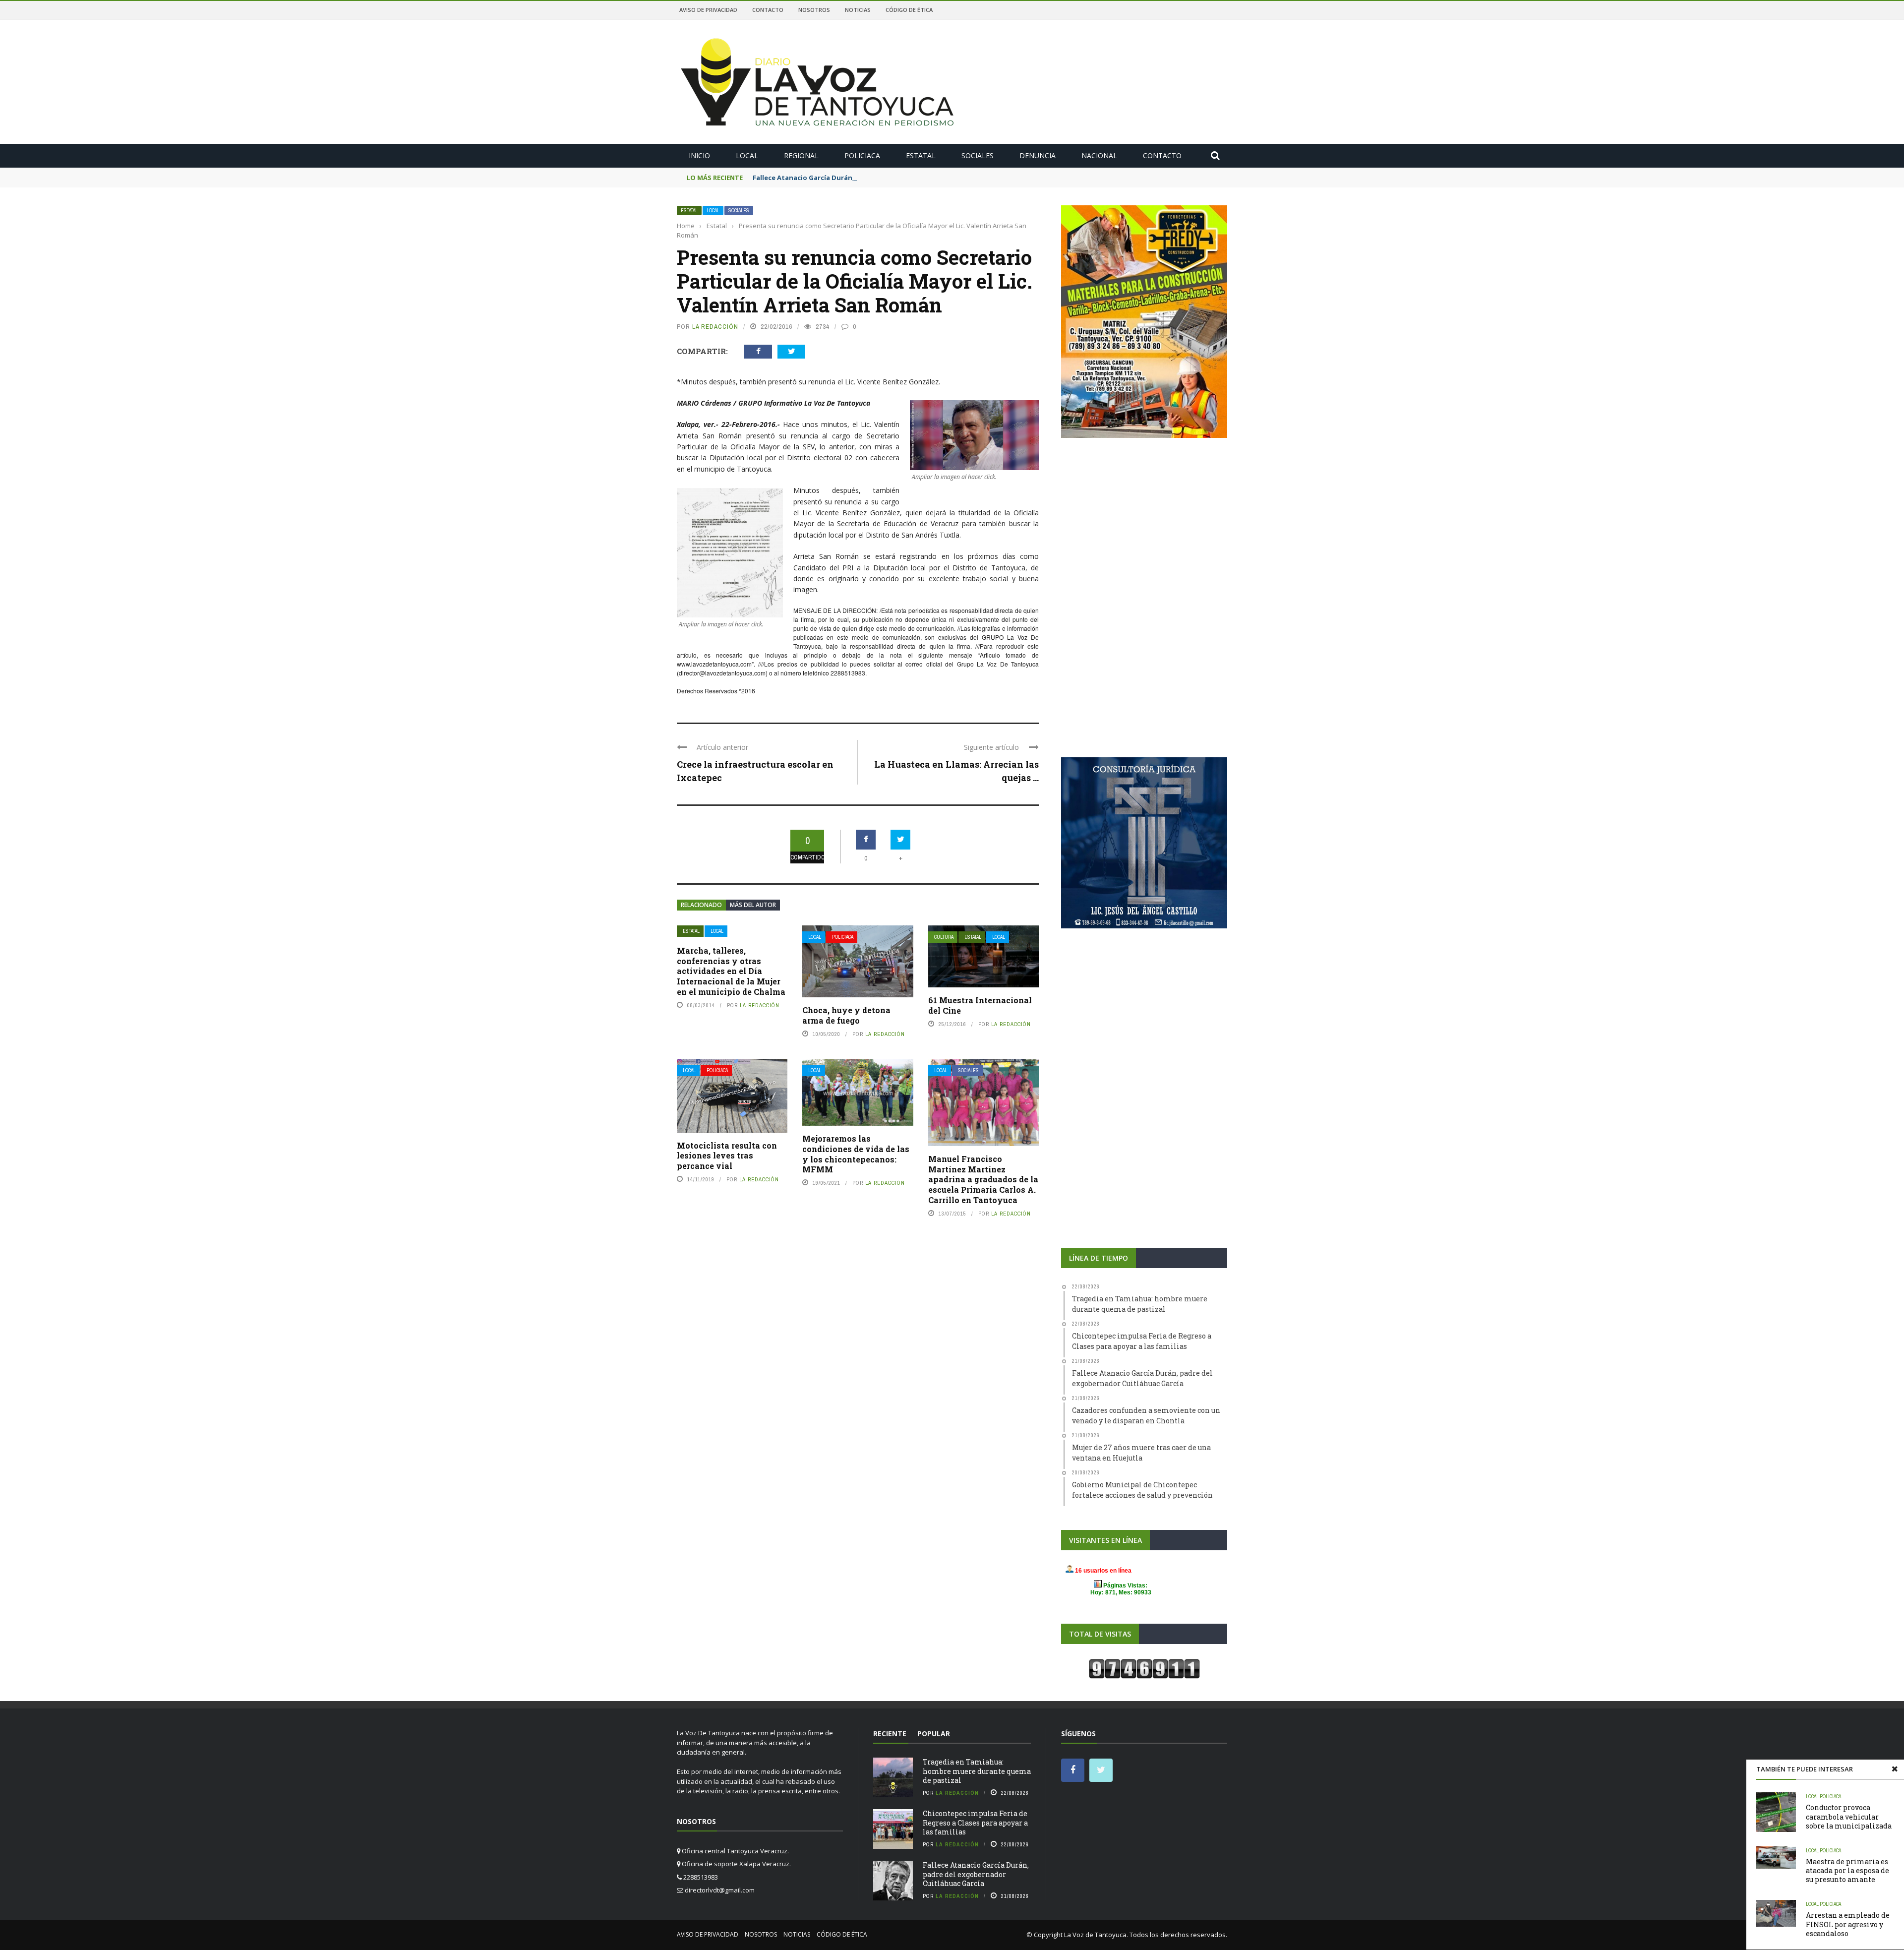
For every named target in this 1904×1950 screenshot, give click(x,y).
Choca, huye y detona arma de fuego (846, 1015)
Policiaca (862, 155)
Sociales (978, 155)
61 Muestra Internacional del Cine (980, 1005)
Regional (801, 155)
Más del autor (753, 905)
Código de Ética (909, 10)
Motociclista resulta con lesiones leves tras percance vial (727, 1156)
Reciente (890, 1734)
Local (747, 155)
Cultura (944, 937)
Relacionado (701, 905)
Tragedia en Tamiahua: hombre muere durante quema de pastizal (977, 1771)
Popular (934, 1734)
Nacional (1099, 155)
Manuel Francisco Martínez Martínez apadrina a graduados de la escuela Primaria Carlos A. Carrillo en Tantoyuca (983, 1179)
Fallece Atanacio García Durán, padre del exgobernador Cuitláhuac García (875, 178)
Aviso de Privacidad (708, 10)
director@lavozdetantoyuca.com (722, 673)
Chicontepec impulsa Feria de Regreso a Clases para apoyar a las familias (975, 1822)
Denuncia (1038, 155)
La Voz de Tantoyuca (1095, 1935)
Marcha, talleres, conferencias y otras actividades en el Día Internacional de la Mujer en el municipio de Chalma (731, 971)
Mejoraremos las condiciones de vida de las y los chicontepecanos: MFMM (856, 1154)
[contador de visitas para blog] (1144, 1668)
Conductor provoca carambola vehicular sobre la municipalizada (1849, 1816)
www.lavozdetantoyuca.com (714, 664)
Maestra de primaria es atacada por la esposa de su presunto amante (1847, 1870)
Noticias (858, 10)
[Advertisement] (1144, 524)
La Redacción (715, 327)
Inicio (699, 155)
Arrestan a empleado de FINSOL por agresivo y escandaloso (1848, 1924)
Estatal (921, 155)
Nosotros (814, 10)
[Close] (1895, 1769)
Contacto (768, 10)
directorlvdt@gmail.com (720, 1890)
